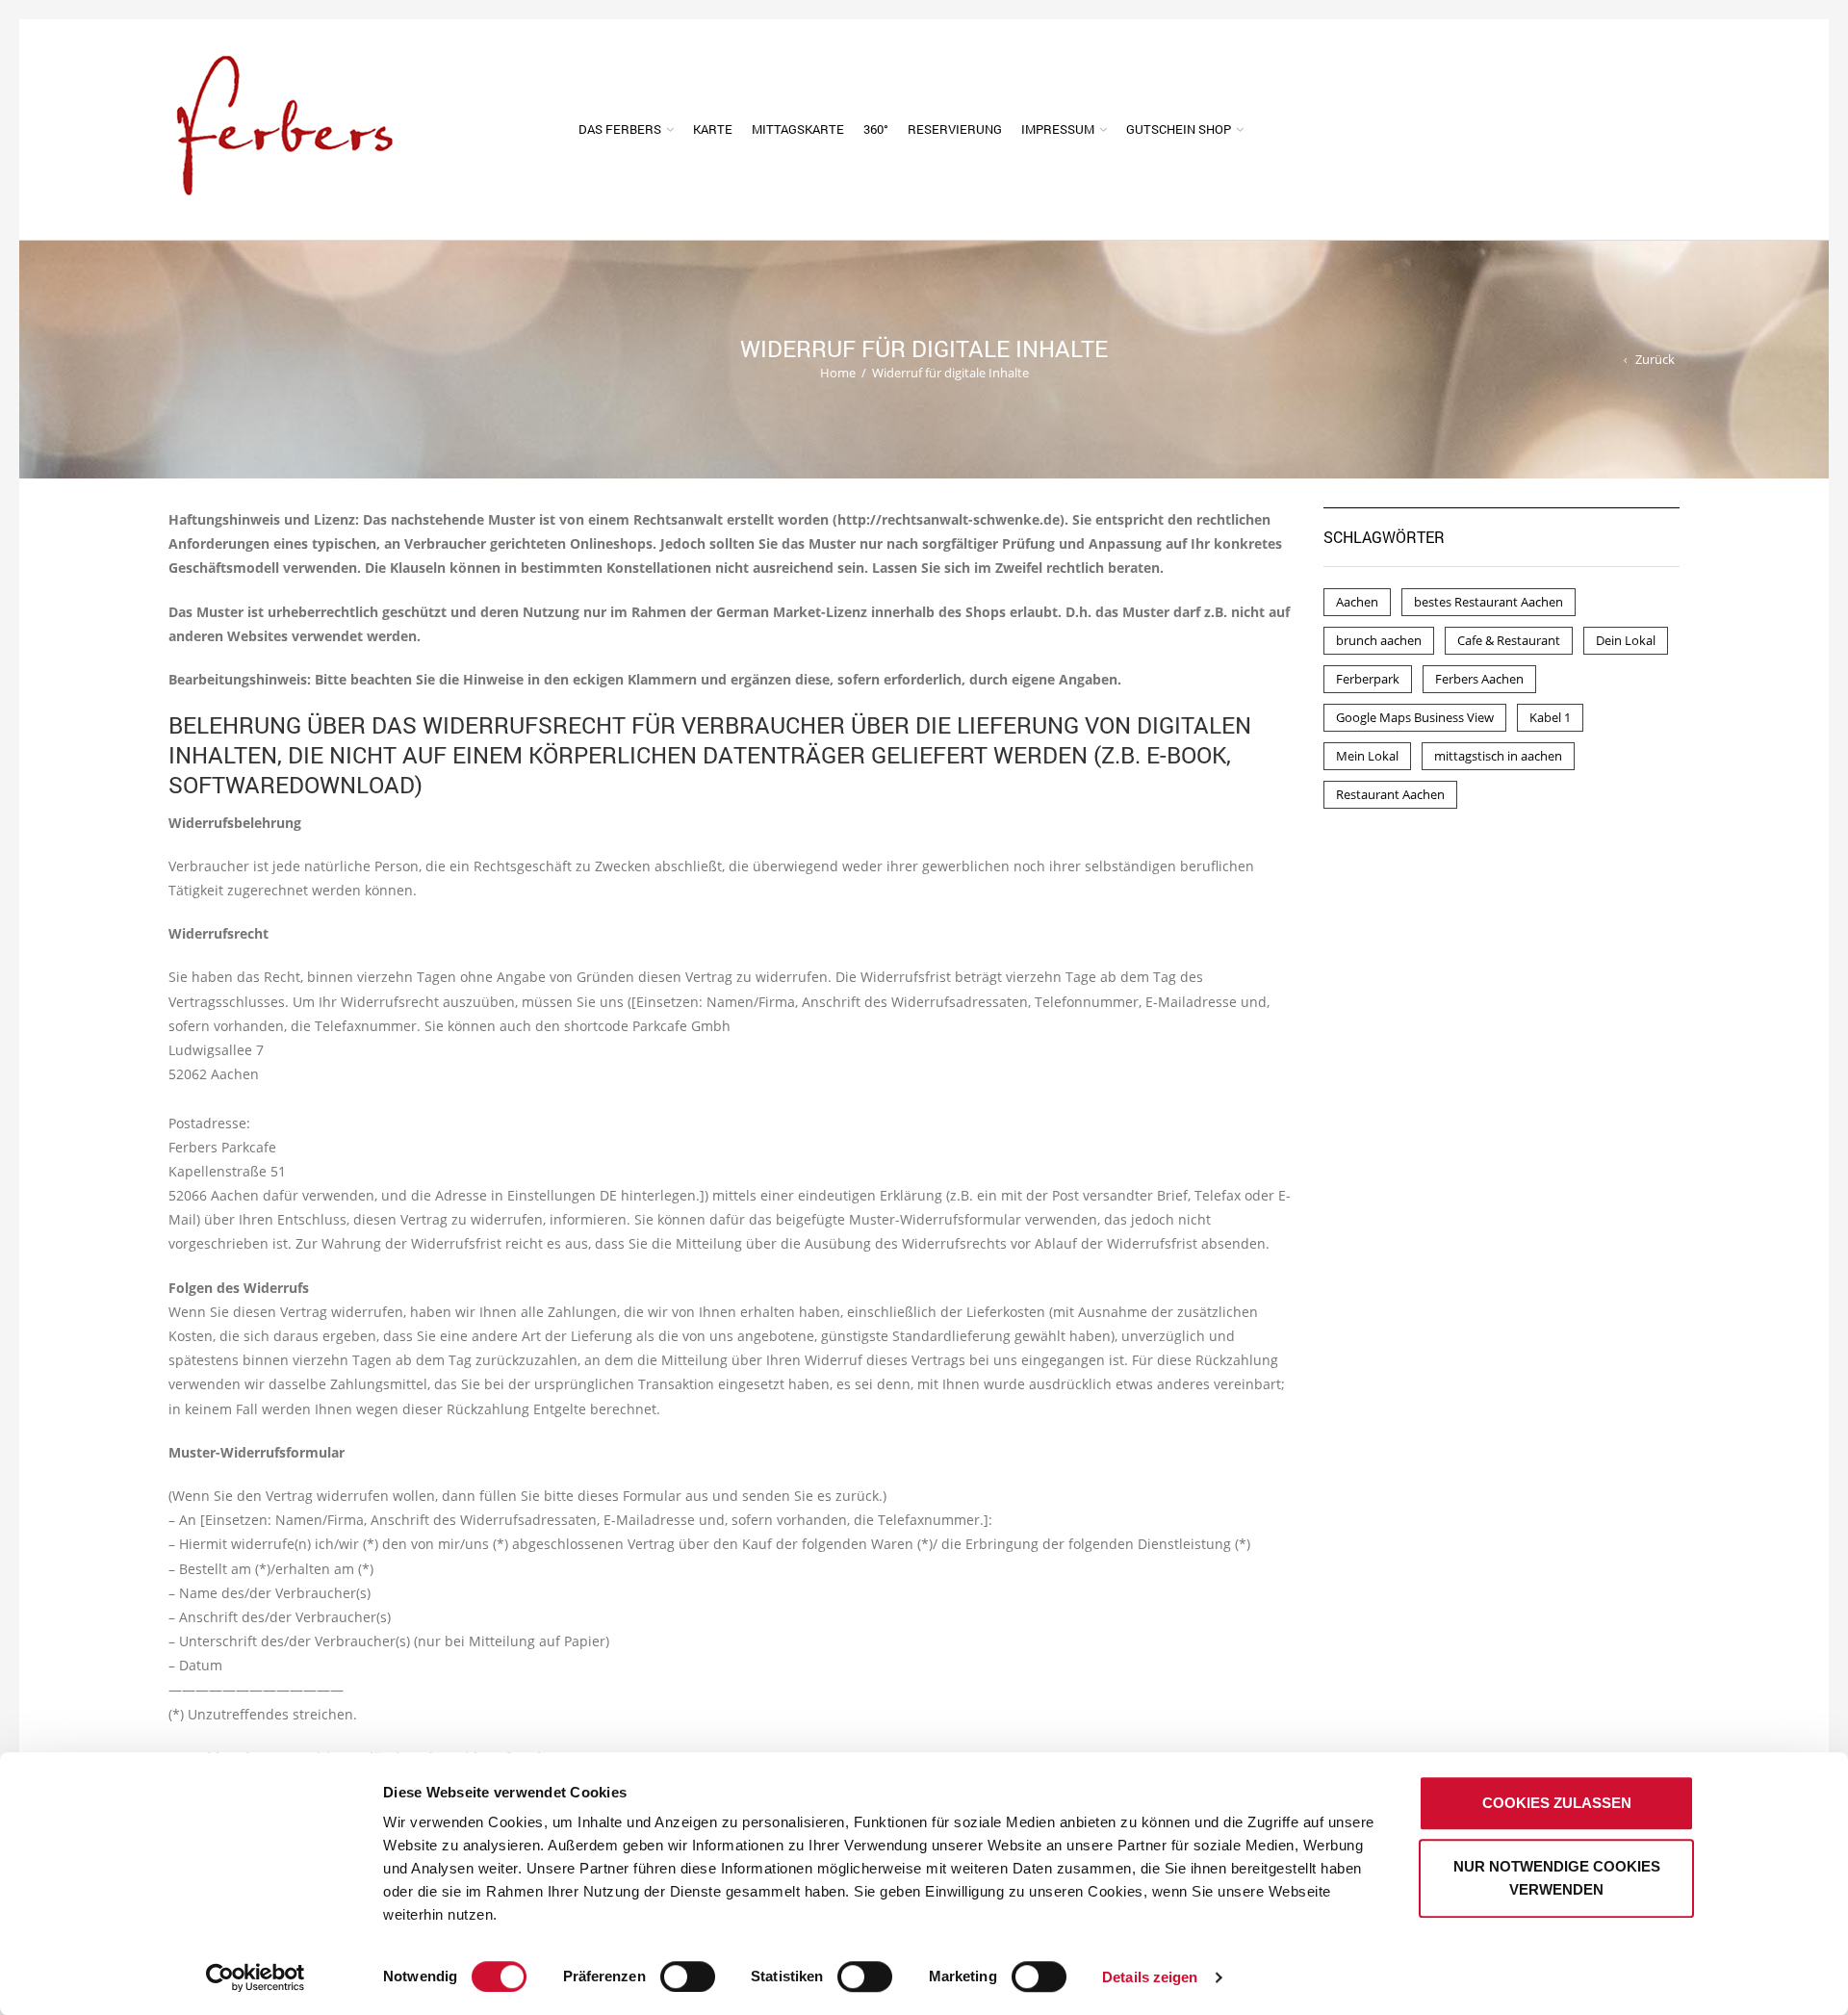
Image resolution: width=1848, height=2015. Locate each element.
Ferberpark (1368, 679)
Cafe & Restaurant (1509, 640)
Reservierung (955, 129)
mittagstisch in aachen (1498, 756)
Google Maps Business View (1415, 717)
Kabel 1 (1550, 717)
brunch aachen (1379, 640)
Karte (713, 129)
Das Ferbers (620, 129)
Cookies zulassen (1557, 1803)
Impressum (1058, 129)
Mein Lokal (1367, 756)
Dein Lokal (1626, 640)
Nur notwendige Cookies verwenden (1557, 1878)
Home (838, 373)
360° (876, 129)
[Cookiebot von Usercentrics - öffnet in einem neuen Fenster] (256, 1977)
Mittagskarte (798, 129)
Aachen (1357, 602)
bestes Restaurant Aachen (1489, 602)
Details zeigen (1150, 1977)
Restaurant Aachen (1390, 794)
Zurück (1655, 359)
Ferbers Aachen (1479, 679)
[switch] (666, 1967)
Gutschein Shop (1179, 129)
